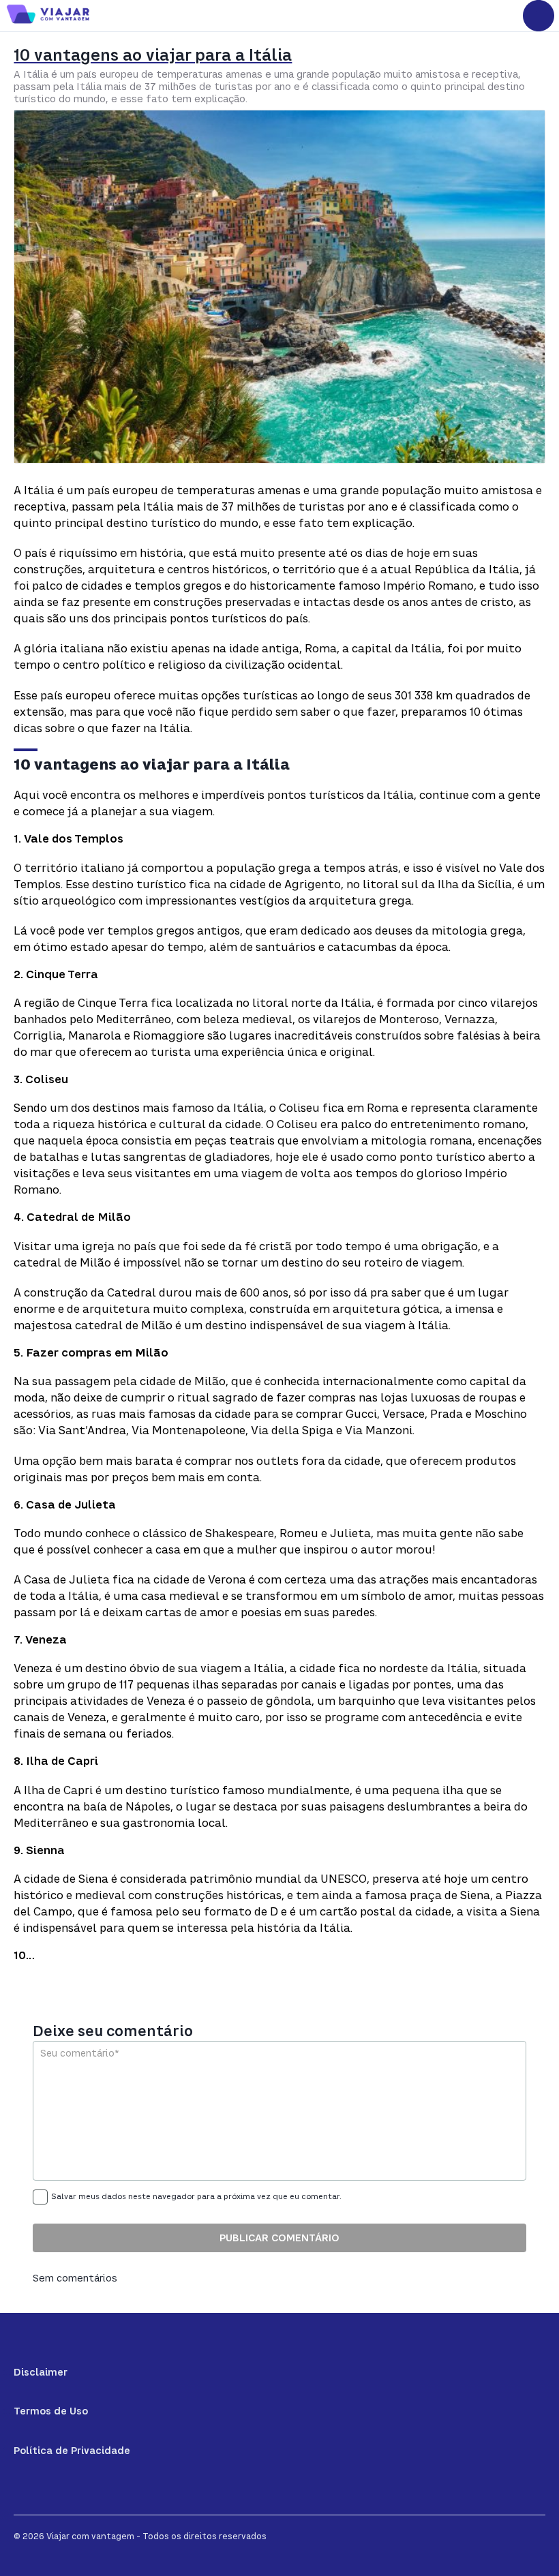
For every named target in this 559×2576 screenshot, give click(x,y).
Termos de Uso (51, 2411)
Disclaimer (41, 2372)
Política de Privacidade (72, 2450)
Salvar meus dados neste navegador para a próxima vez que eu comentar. (196, 2196)
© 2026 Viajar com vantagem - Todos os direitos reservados (140, 2536)
